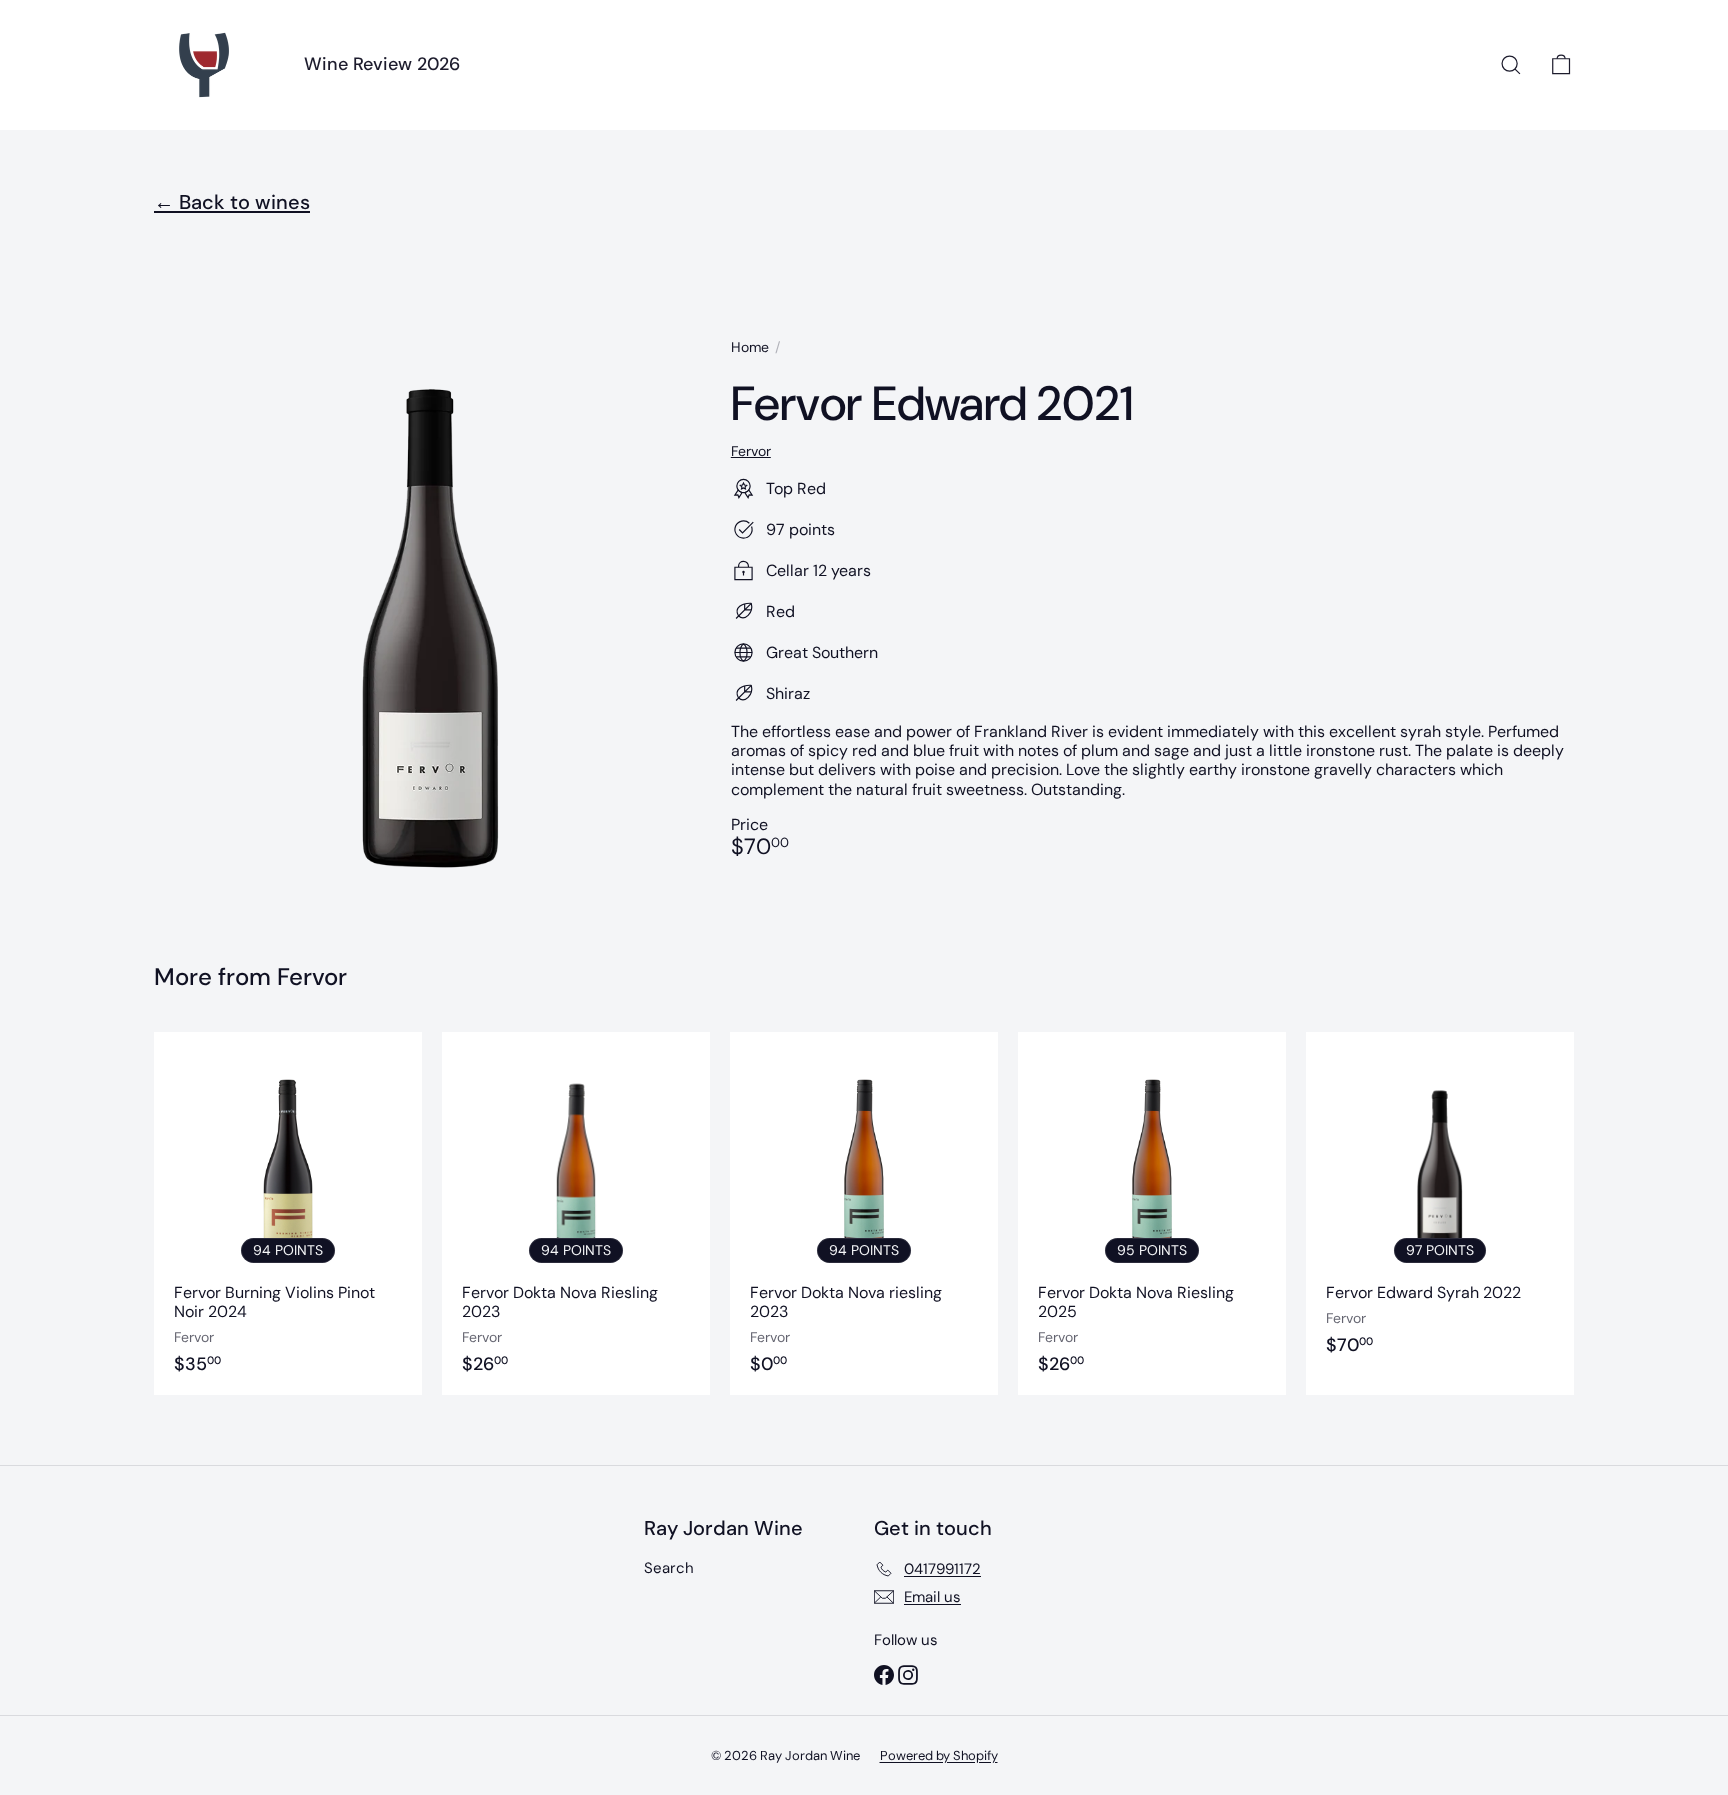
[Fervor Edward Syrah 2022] (1440, 1213)
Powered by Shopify (939, 1755)
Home (750, 347)
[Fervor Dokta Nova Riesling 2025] (1152, 1213)
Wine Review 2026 (382, 64)
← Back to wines (232, 202)
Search (669, 1568)
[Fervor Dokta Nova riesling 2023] (864, 1213)
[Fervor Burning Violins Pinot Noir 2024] (288, 1213)
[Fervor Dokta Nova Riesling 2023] (576, 1213)
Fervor (312, 976)
